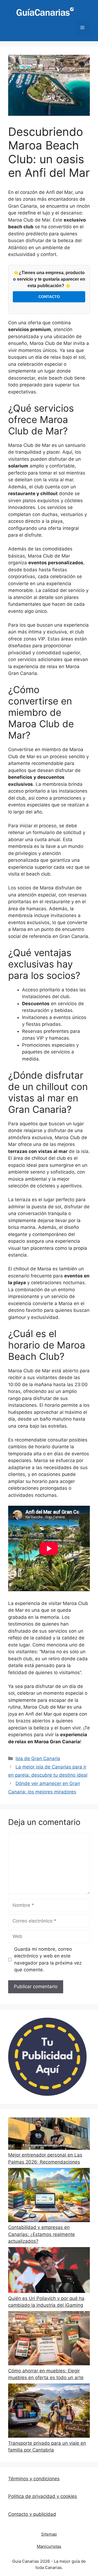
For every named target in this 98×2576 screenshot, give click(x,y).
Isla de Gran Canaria (38, 1758)
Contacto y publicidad (32, 2514)
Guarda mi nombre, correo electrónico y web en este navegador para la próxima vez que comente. (48, 1960)
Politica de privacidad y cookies (43, 2496)
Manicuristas (49, 2546)
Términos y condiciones (34, 2479)
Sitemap (49, 2534)
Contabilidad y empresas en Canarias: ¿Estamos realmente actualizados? (42, 2234)
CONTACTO (49, 297)
